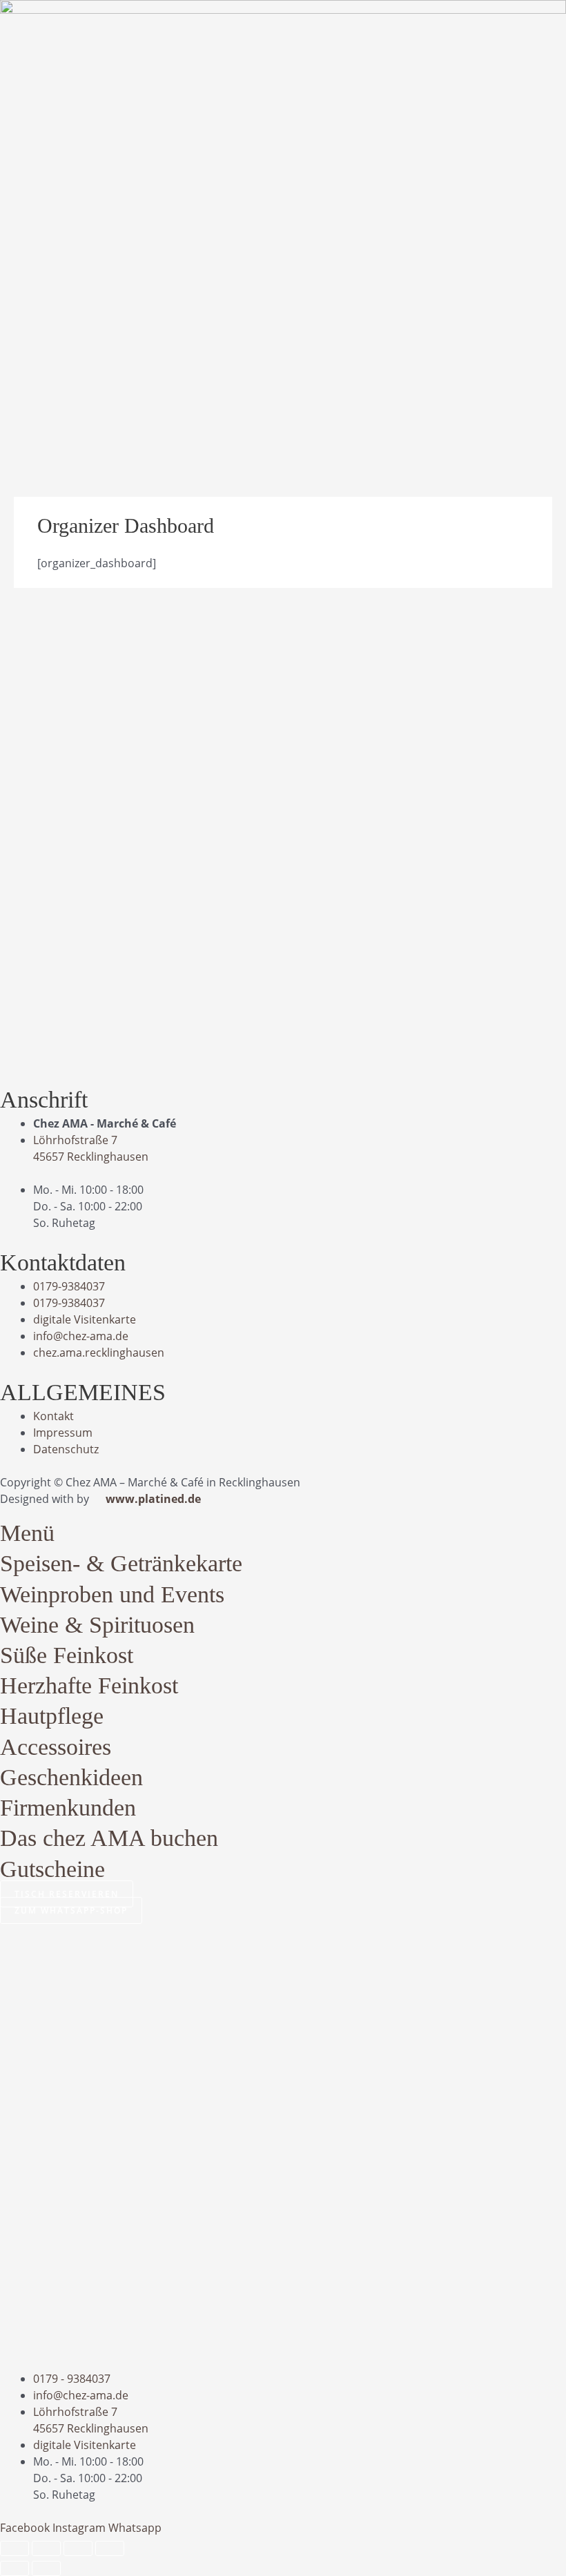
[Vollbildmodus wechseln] (46, 2548)
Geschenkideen (71, 1777)
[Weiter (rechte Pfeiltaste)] (46, 2568)
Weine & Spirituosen (97, 1625)
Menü (27, 1533)
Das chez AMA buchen (109, 1838)
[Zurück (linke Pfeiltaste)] (14, 2568)
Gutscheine (52, 1869)
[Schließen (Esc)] (110, 2548)
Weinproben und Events (112, 1594)
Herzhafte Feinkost (89, 1685)
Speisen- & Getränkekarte (121, 1563)
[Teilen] (78, 2548)
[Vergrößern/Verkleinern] (14, 2548)
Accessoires (56, 1747)
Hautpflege (52, 1716)
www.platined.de (153, 1499)
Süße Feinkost (67, 1655)
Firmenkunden (68, 1808)
